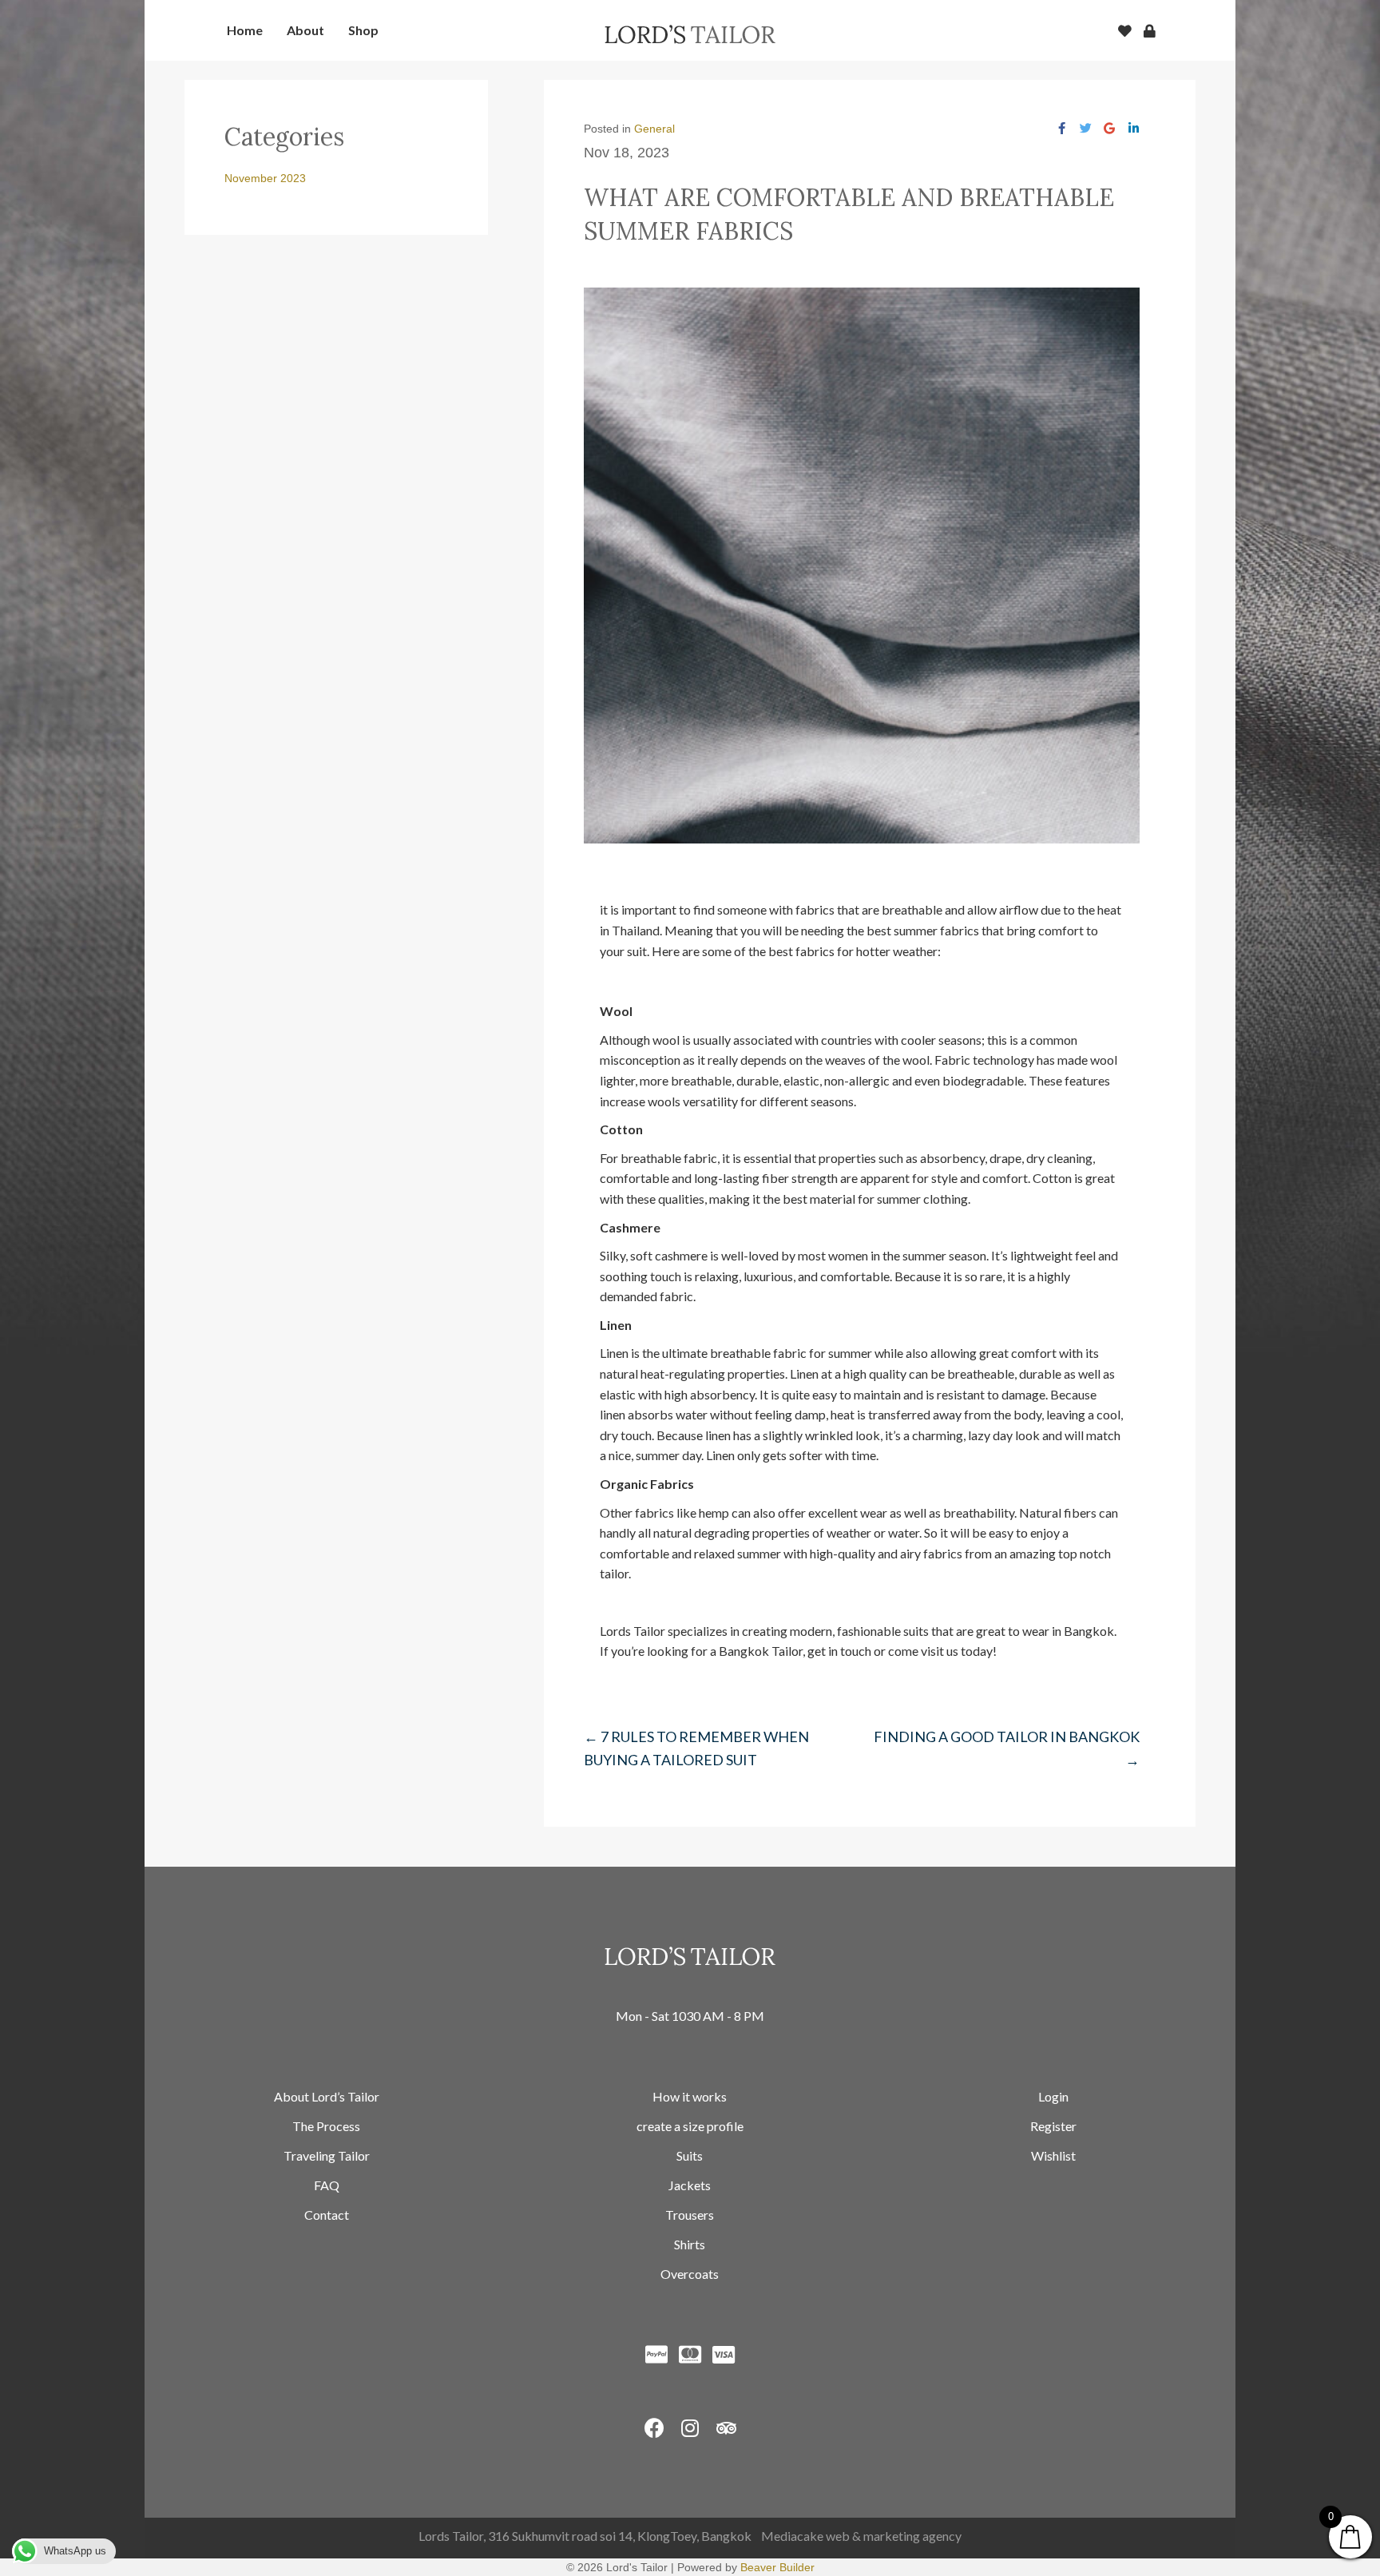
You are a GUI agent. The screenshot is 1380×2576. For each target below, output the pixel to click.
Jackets (690, 2185)
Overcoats (690, 2274)
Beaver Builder (777, 2567)
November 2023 (265, 178)
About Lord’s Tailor (327, 2096)
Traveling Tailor (327, 2155)
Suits (690, 2155)
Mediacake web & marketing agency (861, 2536)
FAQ (327, 2185)
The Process (326, 2126)
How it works (690, 2096)
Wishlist (1053, 2155)
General (654, 129)
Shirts (690, 2244)
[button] (654, 2428)
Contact (327, 2215)
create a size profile (690, 2126)
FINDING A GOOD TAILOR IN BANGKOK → (1007, 1748)
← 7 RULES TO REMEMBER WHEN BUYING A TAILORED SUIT (696, 1748)
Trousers (690, 2215)
